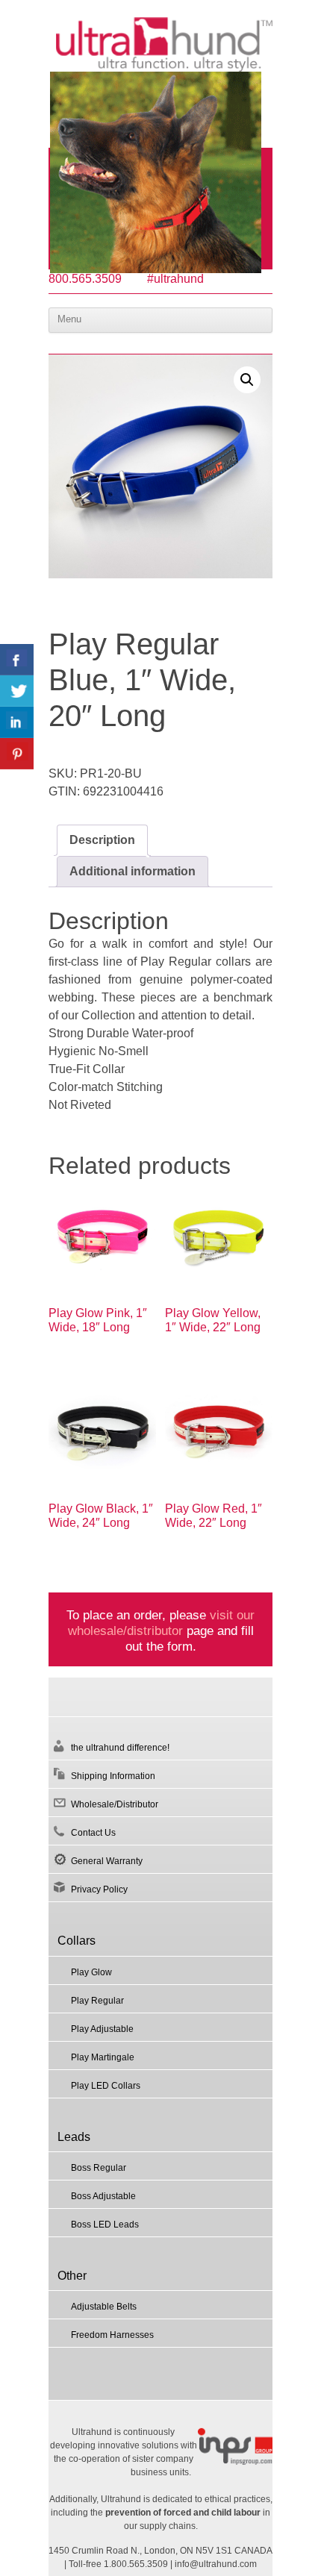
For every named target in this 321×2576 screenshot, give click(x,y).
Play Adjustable (102, 2029)
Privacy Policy (99, 1889)
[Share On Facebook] (17, 660)
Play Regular (97, 2001)
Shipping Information (113, 1776)
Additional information (133, 871)
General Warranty (107, 1861)
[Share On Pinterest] (17, 754)
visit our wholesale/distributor (162, 1623)
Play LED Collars (106, 2086)
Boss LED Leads (105, 2225)
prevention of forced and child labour (183, 2513)
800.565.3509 (85, 279)
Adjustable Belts (104, 2307)
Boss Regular (99, 2168)
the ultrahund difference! (120, 1748)
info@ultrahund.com (216, 2564)
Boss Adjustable (103, 2196)
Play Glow (91, 1972)
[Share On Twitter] (17, 691)
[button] (247, 380)
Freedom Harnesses (112, 2335)
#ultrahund (175, 279)
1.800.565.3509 (136, 2564)
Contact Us (93, 1833)
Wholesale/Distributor (115, 1804)
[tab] (102, 840)
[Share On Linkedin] (17, 722)
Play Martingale (103, 2057)
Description (102, 840)
